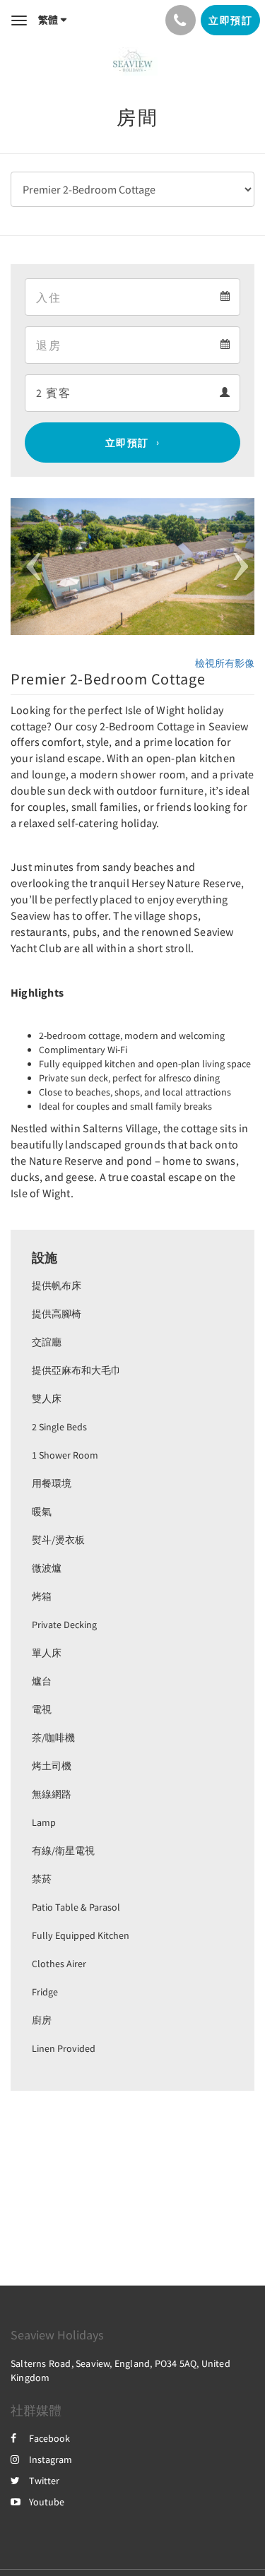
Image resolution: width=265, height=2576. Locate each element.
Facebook (49, 2438)
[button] (29, 566)
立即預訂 (127, 443)
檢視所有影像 (225, 663)
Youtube (47, 2502)
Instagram (51, 2459)
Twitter (44, 2481)
